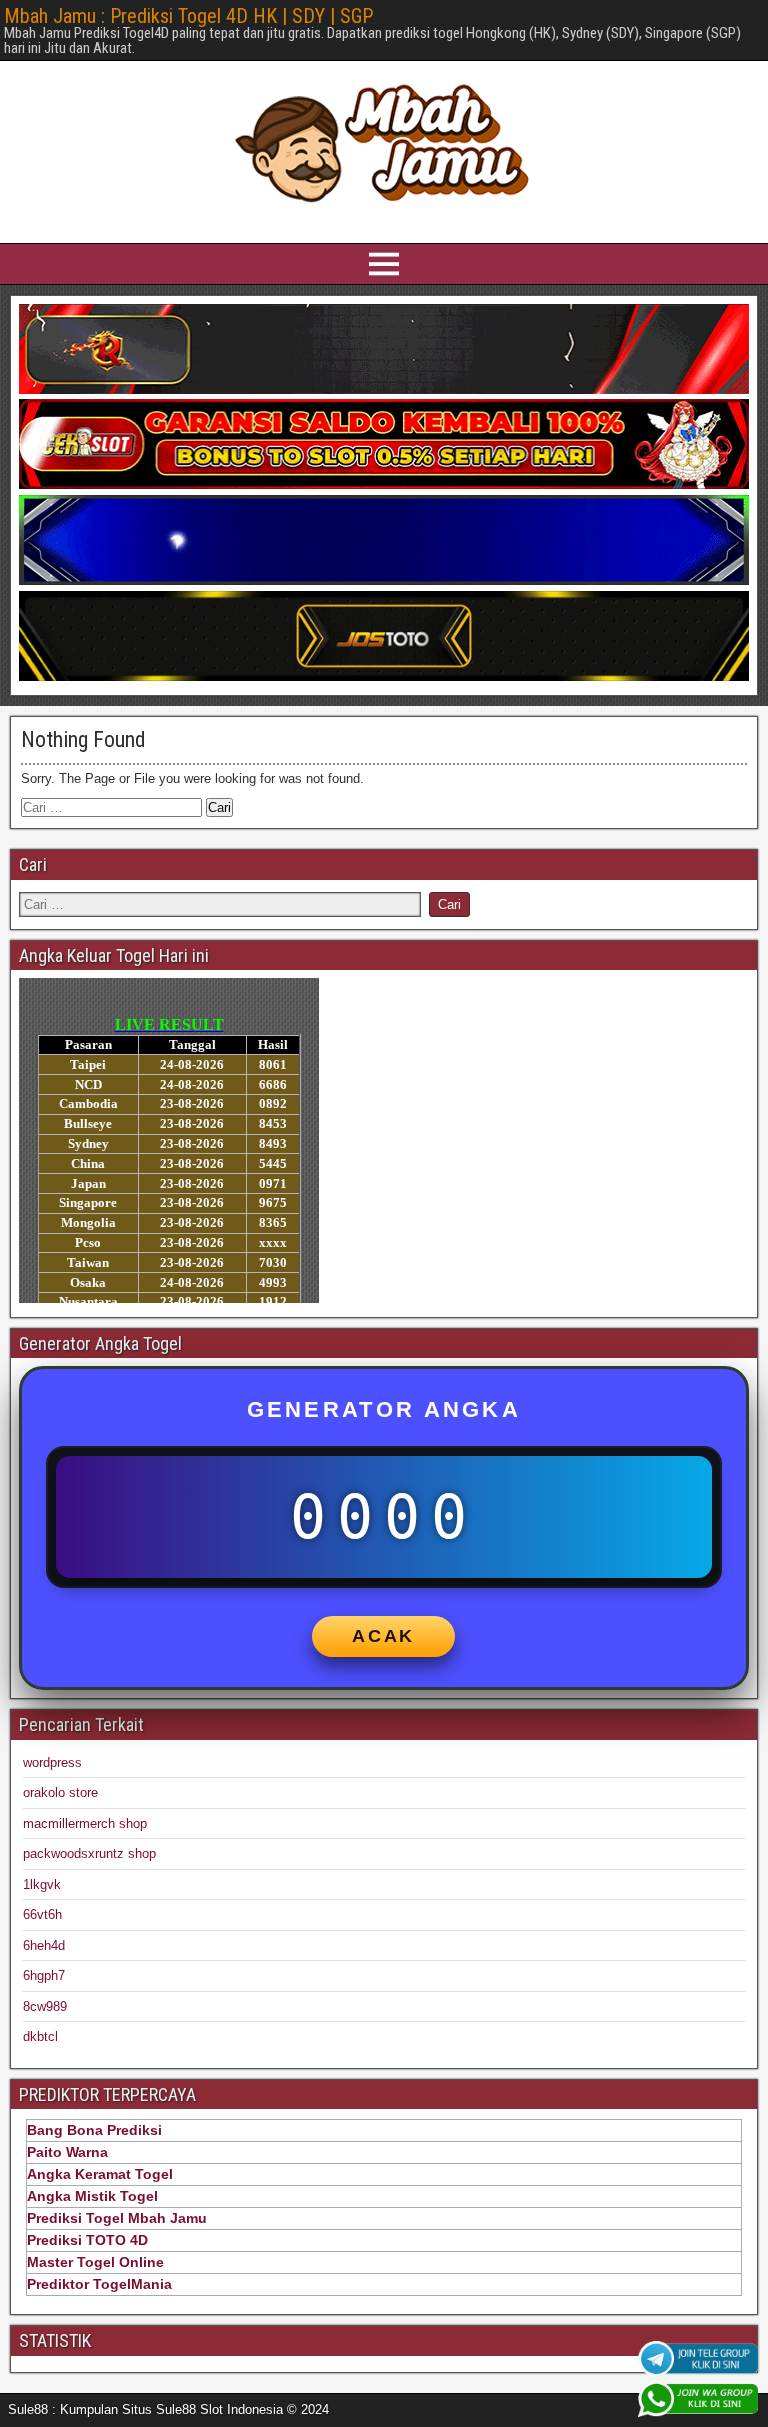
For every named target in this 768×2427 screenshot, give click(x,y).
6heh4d (44, 1945)
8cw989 (45, 2006)
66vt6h (42, 1914)
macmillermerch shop (85, 1823)
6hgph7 (44, 1975)
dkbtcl (40, 2036)
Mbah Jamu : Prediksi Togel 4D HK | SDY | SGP (188, 16)
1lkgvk (42, 1884)
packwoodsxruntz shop (89, 1853)
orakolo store (60, 1792)
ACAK (383, 1636)
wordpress (52, 1762)
